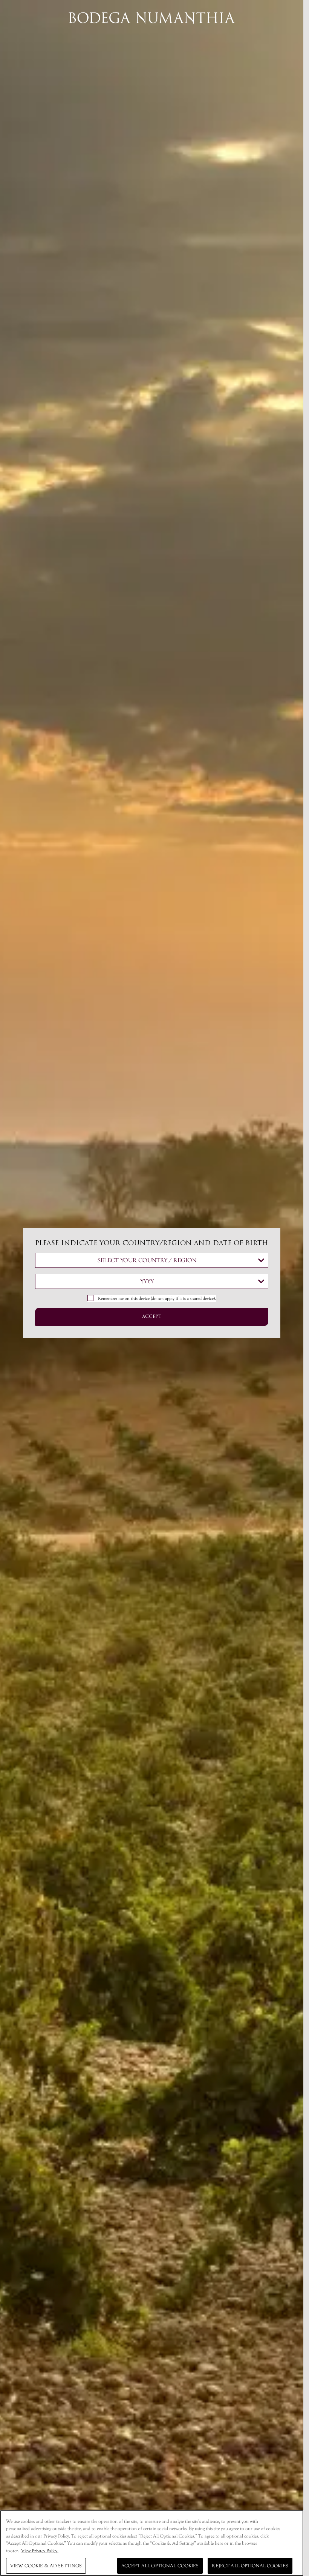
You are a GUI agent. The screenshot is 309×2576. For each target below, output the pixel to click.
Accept (152, 1317)
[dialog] (152, 1288)
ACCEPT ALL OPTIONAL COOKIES (160, 2566)
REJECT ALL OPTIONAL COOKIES (250, 2566)
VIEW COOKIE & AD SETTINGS (46, 2566)
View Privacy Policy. (40, 2551)
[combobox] (152, 1260)
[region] (152, 2543)
